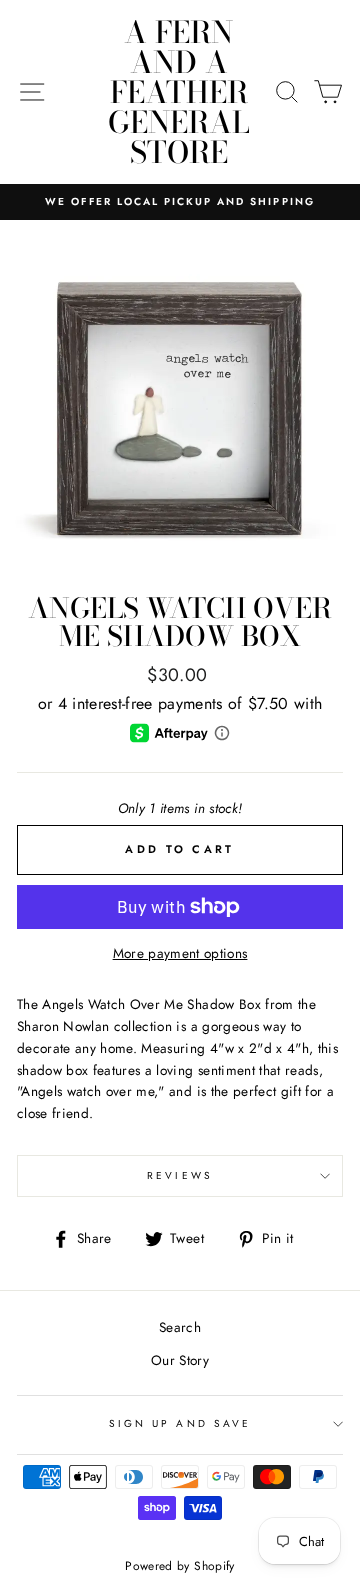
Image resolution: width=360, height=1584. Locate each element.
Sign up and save (180, 1423)
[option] (180, 202)
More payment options (180, 953)
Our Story (180, 1360)
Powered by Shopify (179, 1566)
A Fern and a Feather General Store (179, 92)
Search (180, 1327)
